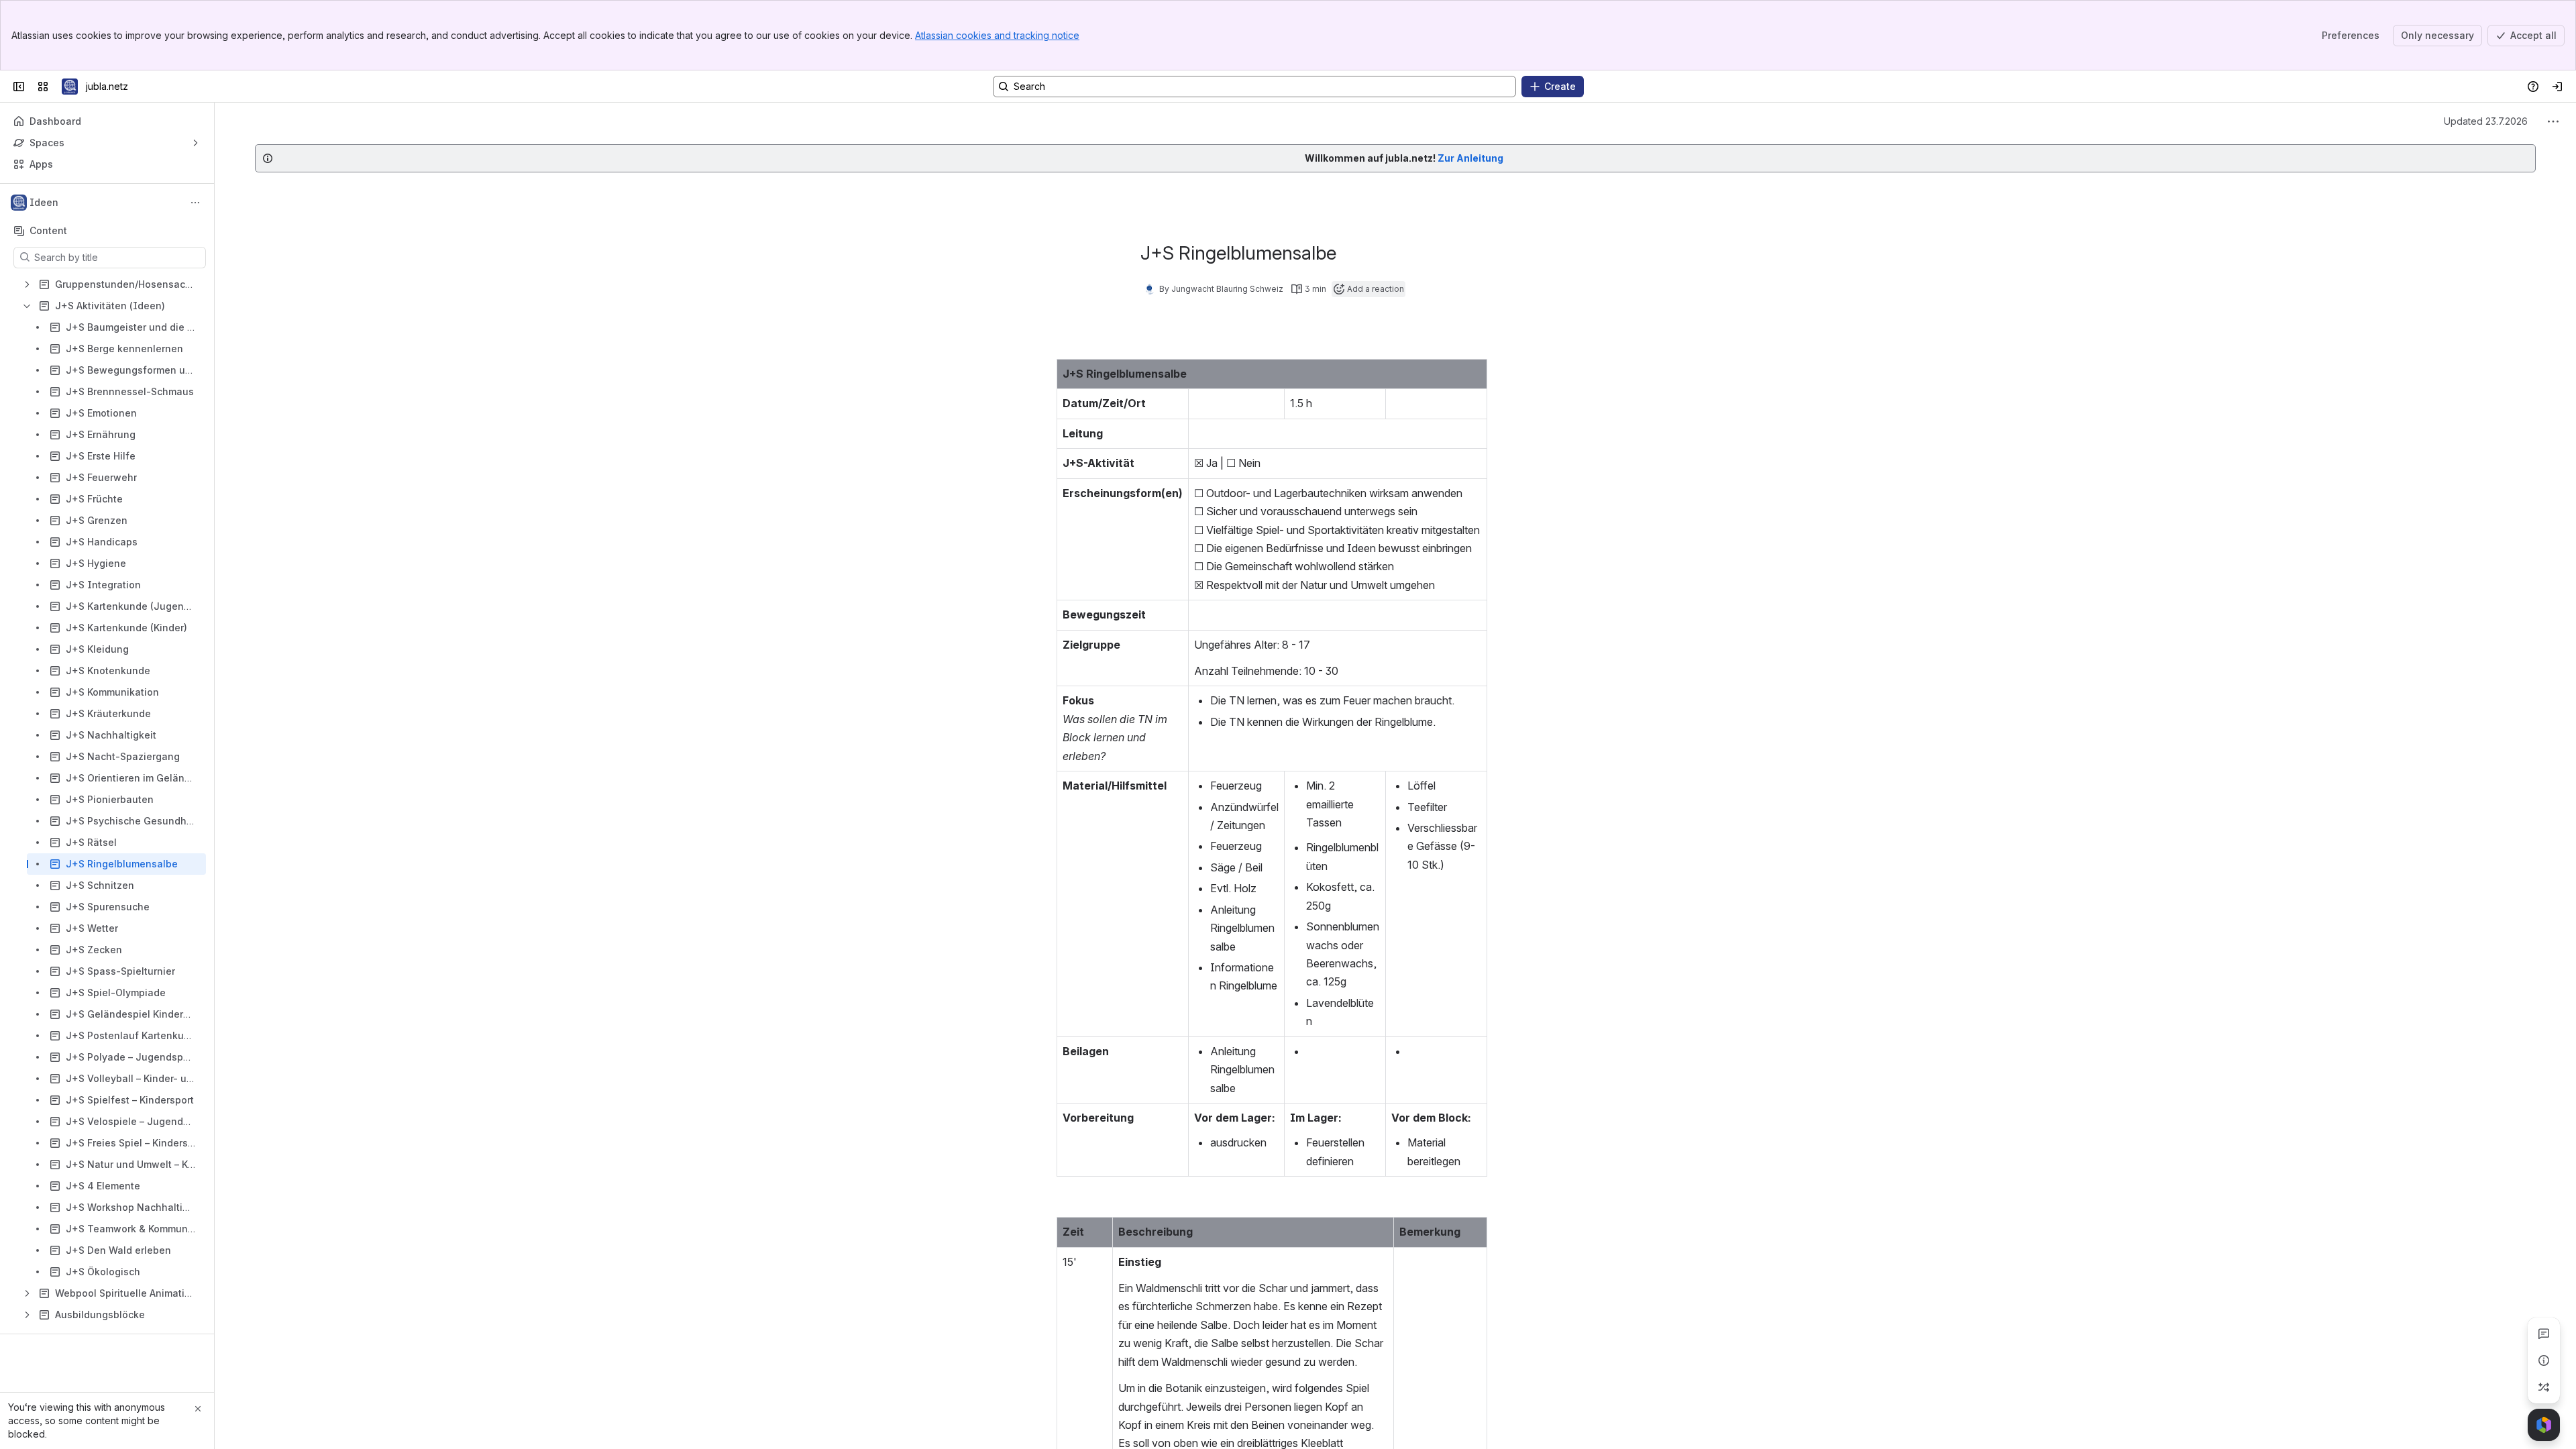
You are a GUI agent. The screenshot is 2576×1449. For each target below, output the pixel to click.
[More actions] (195, 203)
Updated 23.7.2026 (2486, 121)
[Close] (198, 1409)
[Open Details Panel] (2544, 1360)
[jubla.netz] (70, 87)
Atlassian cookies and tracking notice (997, 35)
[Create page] (2544, 1387)
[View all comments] (2544, 1334)
